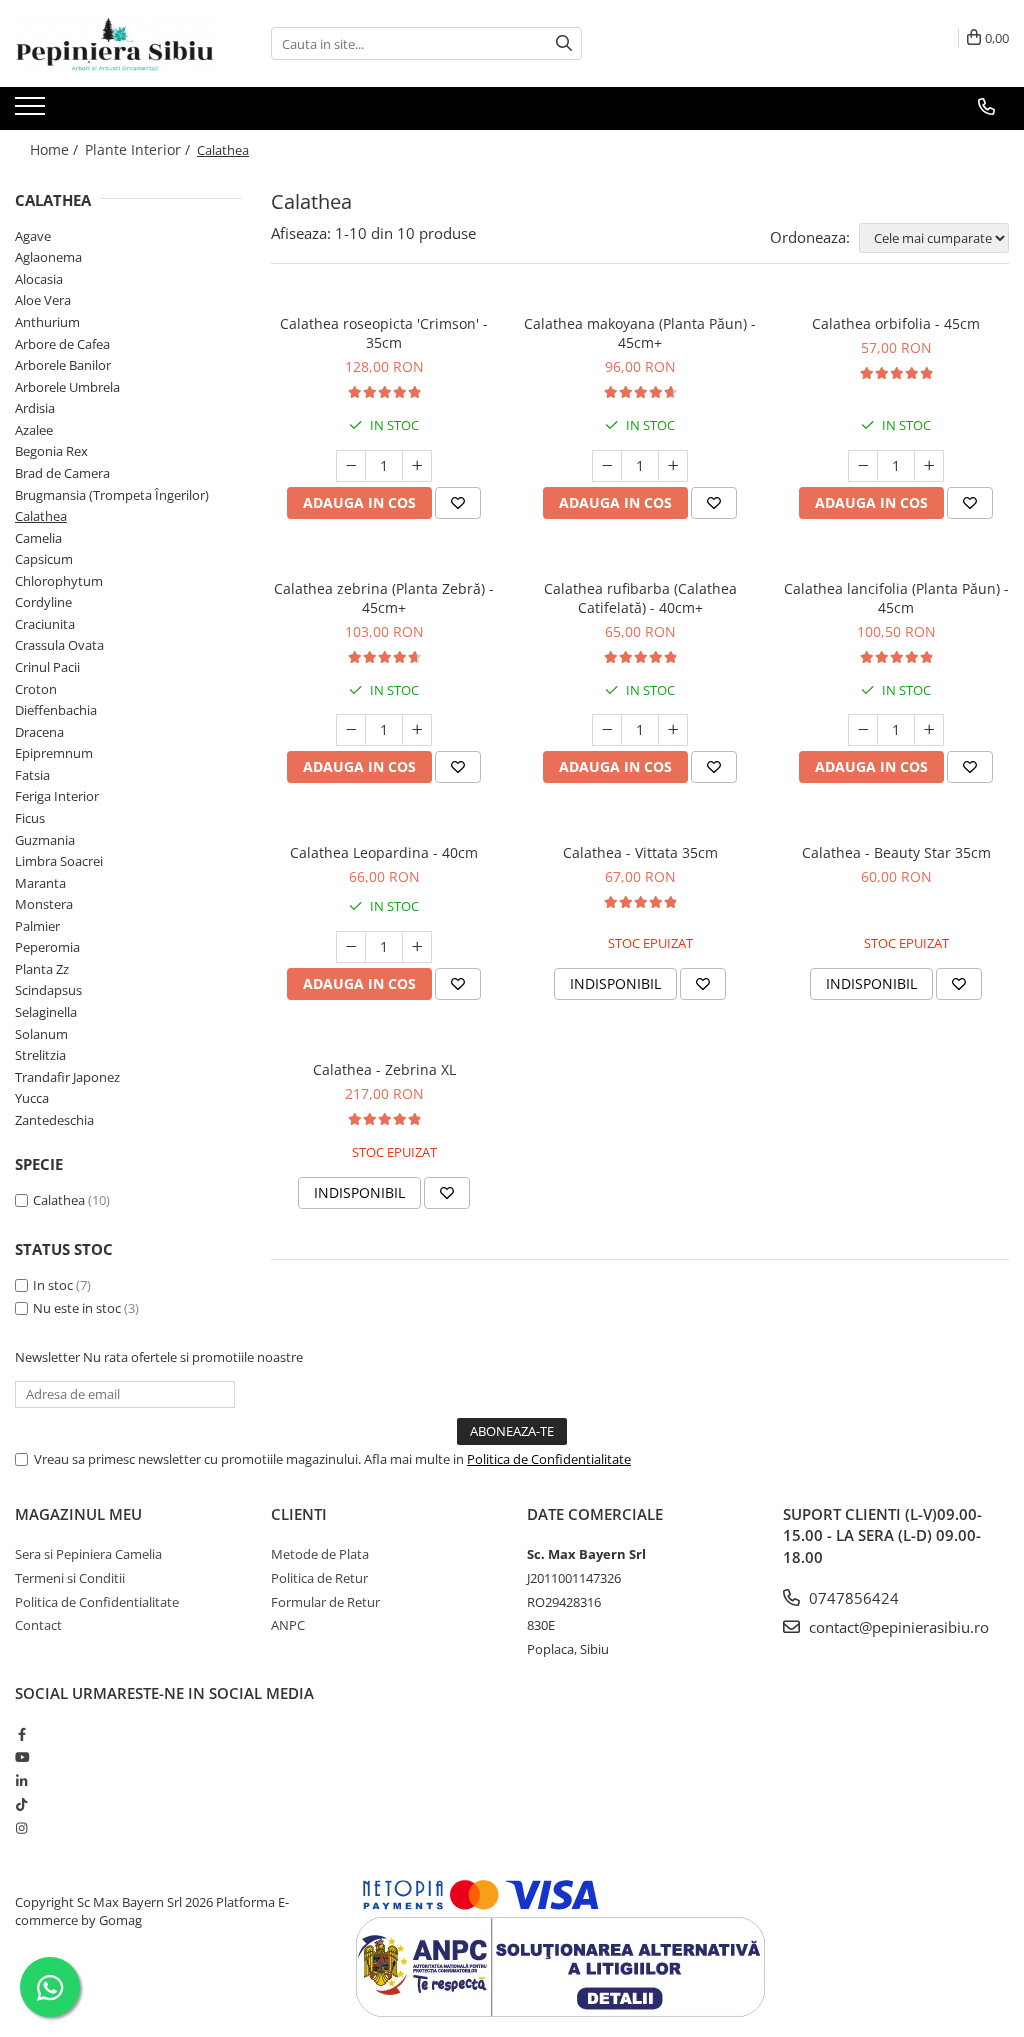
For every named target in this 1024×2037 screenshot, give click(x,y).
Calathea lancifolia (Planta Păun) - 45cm (896, 598)
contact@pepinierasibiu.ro (897, 1627)
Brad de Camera (62, 473)
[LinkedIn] (21, 1781)
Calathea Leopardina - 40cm (384, 852)
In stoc (53, 1285)
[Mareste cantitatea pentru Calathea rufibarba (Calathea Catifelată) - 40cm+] (673, 730)
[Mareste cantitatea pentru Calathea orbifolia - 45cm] (929, 466)
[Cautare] (564, 43)
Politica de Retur (319, 1578)
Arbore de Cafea (62, 344)
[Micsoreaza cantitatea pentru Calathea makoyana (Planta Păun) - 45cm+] (607, 466)
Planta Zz (42, 969)
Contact (38, 1625)
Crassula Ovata (59, 645)
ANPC (288, 1625)
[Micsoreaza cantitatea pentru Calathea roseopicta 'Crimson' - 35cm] (351, 466)
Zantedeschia (54, 1120)
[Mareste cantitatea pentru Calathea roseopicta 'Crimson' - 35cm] (417, 466)
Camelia (38, 538)
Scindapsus (48, 990)
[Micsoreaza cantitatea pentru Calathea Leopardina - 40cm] (351, 947)
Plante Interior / (139, 149)
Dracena (39, 732)
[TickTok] (21, 1804)
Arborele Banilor (63, 365)
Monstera (44, 904)
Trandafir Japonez (67, 1077)
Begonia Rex (51, 451)
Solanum (41, 1034)
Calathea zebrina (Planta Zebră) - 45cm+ (384, 598)
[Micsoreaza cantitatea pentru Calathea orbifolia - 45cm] (863, 466)
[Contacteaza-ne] (986, 107)
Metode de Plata (320, 1554)
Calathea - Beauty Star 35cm (896, 852)
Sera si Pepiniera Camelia (88, 1554)
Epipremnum (54, 753)
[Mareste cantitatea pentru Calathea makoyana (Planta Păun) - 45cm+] (673, 466)
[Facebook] (21, 1734)
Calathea (41, 516)
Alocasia (39, 279)
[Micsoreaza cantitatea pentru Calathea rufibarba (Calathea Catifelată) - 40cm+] (607, 730)
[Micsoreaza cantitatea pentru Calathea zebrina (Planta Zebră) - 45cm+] (351, 730)
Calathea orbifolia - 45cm (896, 323)
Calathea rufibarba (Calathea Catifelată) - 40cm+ (640, 598)
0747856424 (852, 1598)
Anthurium (47, 322)
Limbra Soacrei (59, 861)
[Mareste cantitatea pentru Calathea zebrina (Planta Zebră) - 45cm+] (417, 730)
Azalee (34, 430)
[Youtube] (21, 1757)
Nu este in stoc (77, 1308)
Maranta (40, 883)
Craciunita (45, 624)
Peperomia (47, 947)
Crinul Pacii (47, 667)
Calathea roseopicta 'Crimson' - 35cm (384, 333)
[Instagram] (21, 1828)
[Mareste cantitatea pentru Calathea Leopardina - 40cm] (417, 947)
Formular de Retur (325, 1602)
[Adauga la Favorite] (458, 503)
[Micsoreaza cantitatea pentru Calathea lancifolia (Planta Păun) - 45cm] (863, 730)
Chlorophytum (59, 581)
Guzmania (45, 840)
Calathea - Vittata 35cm (640, 852)
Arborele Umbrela (67, 387)
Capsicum (44, 559)
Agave (33, 236)
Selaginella (46, 1012)
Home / (56, 149)
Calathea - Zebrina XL (384, 1069)
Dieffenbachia (56, 710)
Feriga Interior (57, 796)
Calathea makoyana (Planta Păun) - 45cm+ (640, 333)
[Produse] (32, 112)
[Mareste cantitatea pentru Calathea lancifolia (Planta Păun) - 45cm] (929, 730)
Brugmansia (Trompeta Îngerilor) (112, 495)
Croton (36, 689)
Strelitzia (40, 1055)
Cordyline (43, 602)
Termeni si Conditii (70, 1578)
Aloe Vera (43, 300)
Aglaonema (48, 257)
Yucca (32, 1098)
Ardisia (35, 408)
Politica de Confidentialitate (549, 1459)
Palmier (37, 926)
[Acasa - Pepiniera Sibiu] (115, 43)
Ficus (30, 818)
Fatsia (32, 775)
